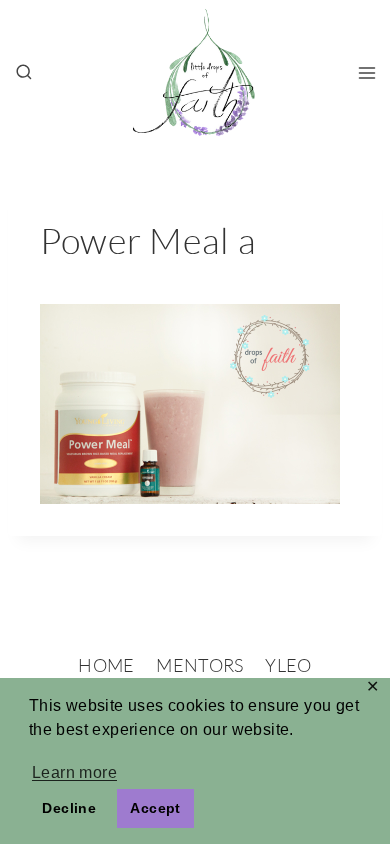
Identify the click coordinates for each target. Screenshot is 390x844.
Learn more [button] (74, 772)
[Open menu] (366, 72)
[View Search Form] (24, 73)
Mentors (200, 665)
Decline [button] (69, 808)
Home (106, 665)
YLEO (288, 665)
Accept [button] (155, 808)
